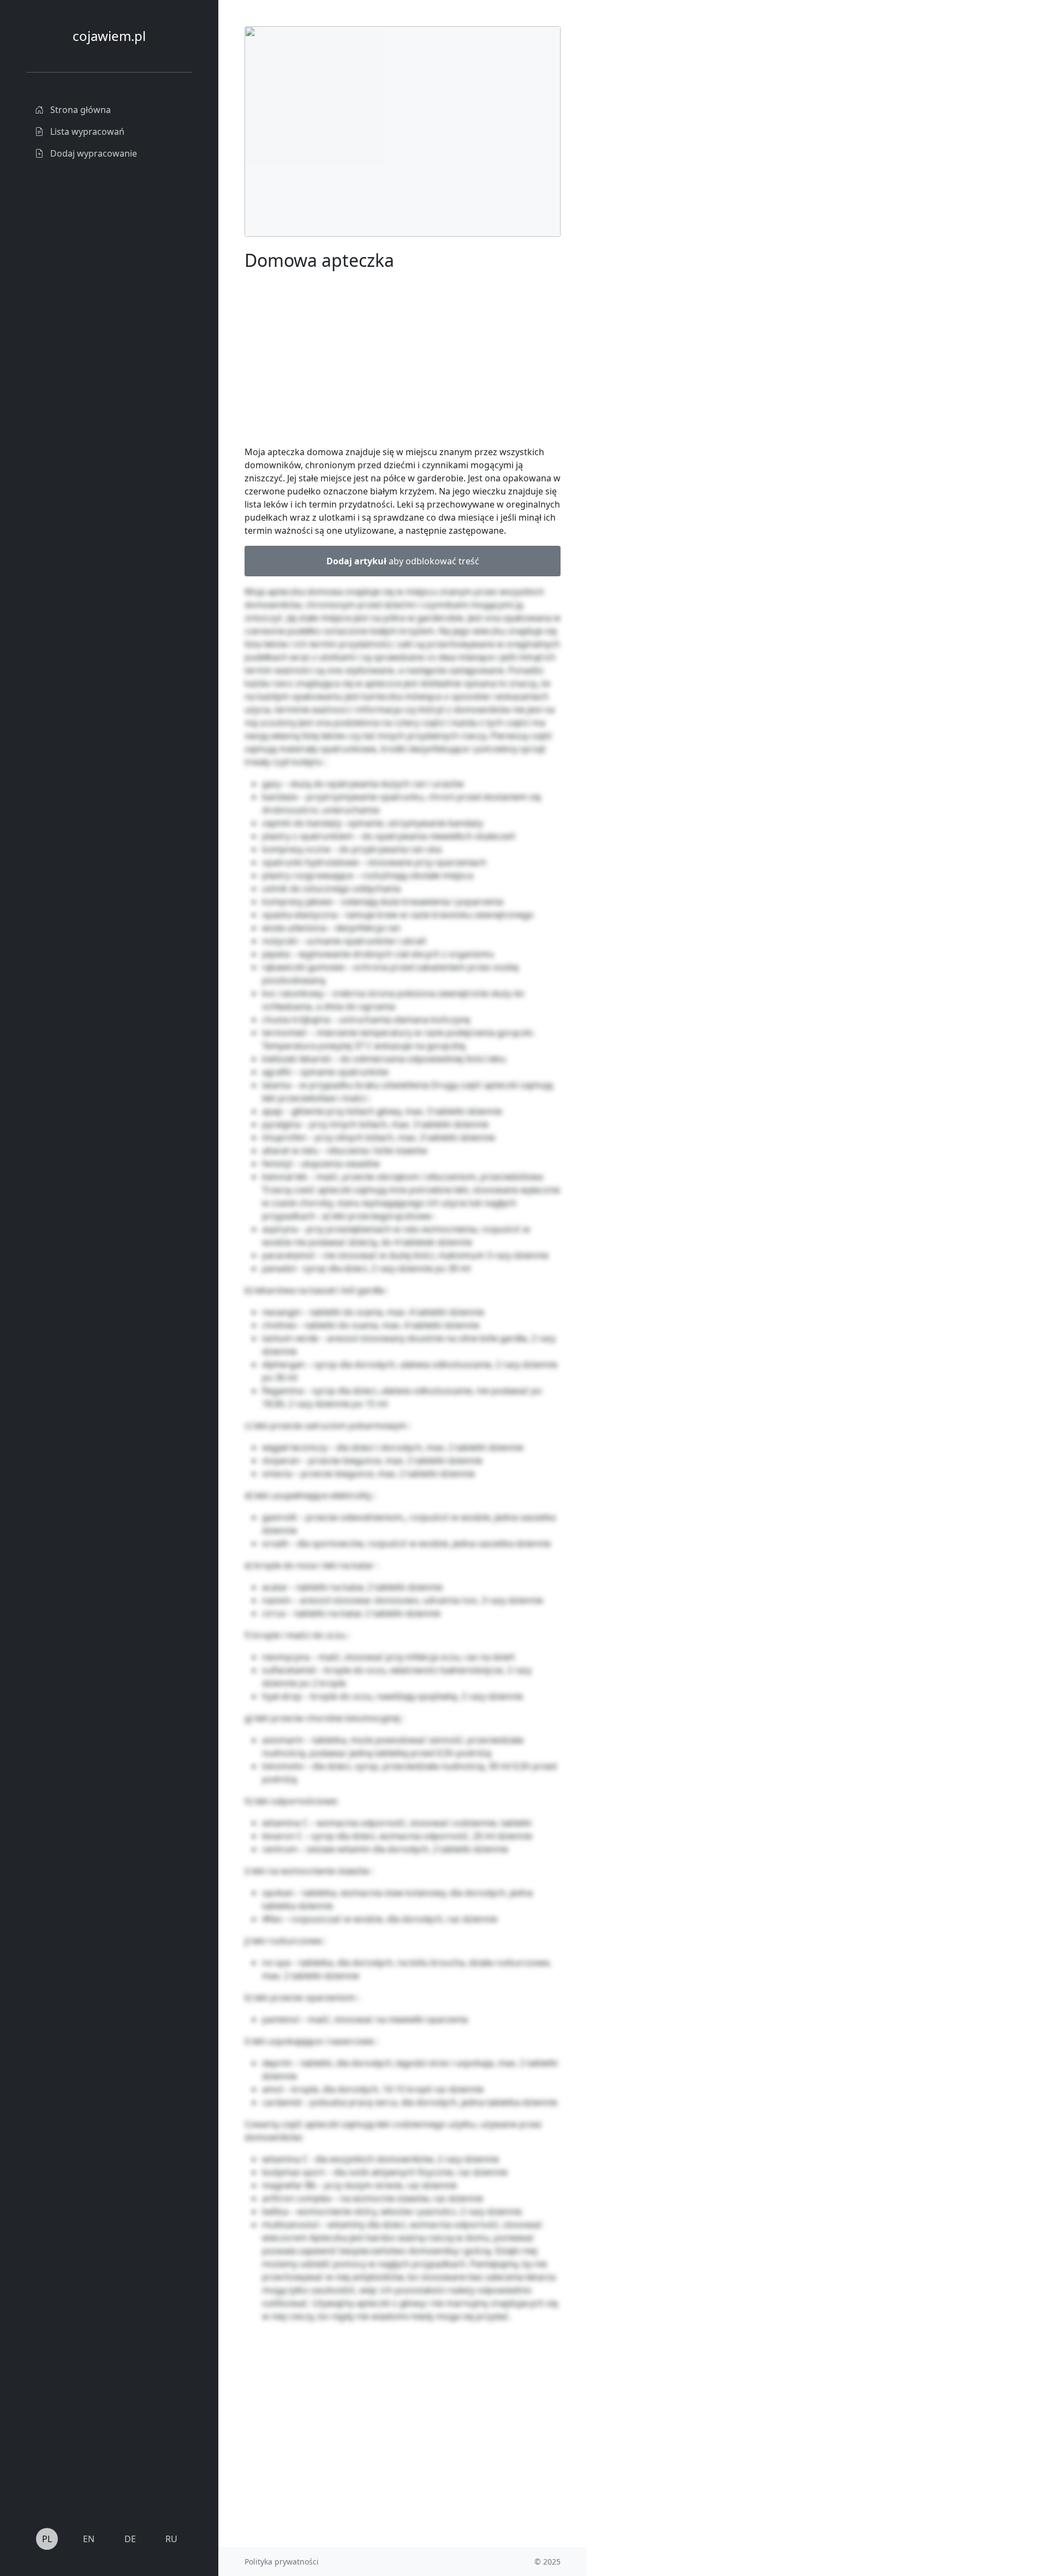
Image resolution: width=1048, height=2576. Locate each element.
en (89, 2539)
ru (171, 2539)
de (130, 2539)
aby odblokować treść (403, 561)
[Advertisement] (669, 190)
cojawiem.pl (109, 36)
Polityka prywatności (282, 2562)
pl (47, 2539)
